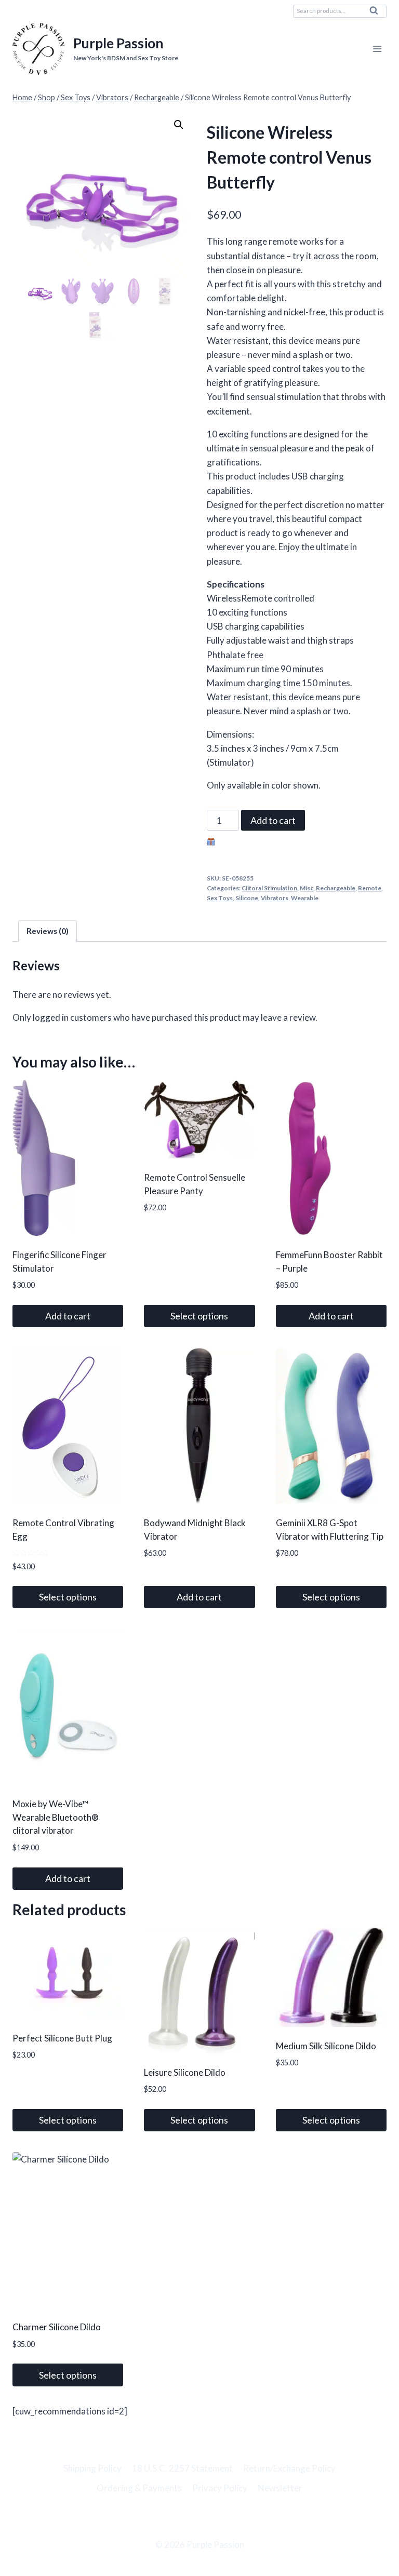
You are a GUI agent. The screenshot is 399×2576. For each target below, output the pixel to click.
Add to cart (273, 820)
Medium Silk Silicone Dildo (326, 2046)
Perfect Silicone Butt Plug (62, 2038)
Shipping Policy (92, 2468)
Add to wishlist (246, 843)
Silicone (247, 898)
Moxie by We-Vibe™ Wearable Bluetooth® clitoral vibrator (56, 1817)
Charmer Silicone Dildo (57, 2327)
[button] (179, 125)
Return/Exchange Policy (289, 2468)
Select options (199, 1316)
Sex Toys (220, 898)
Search (377, 13)
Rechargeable (336, 888)
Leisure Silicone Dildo (185, 2072)
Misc (307, 888)
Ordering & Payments (139, 2488)
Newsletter (280, 2488)
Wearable (305, 898)
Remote (370, 888)
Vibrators (275, 898)
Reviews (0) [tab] (48, 931)
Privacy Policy (220, 2488)
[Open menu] (377, 49)
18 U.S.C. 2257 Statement (182, 2468)
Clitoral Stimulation (269, 888)
